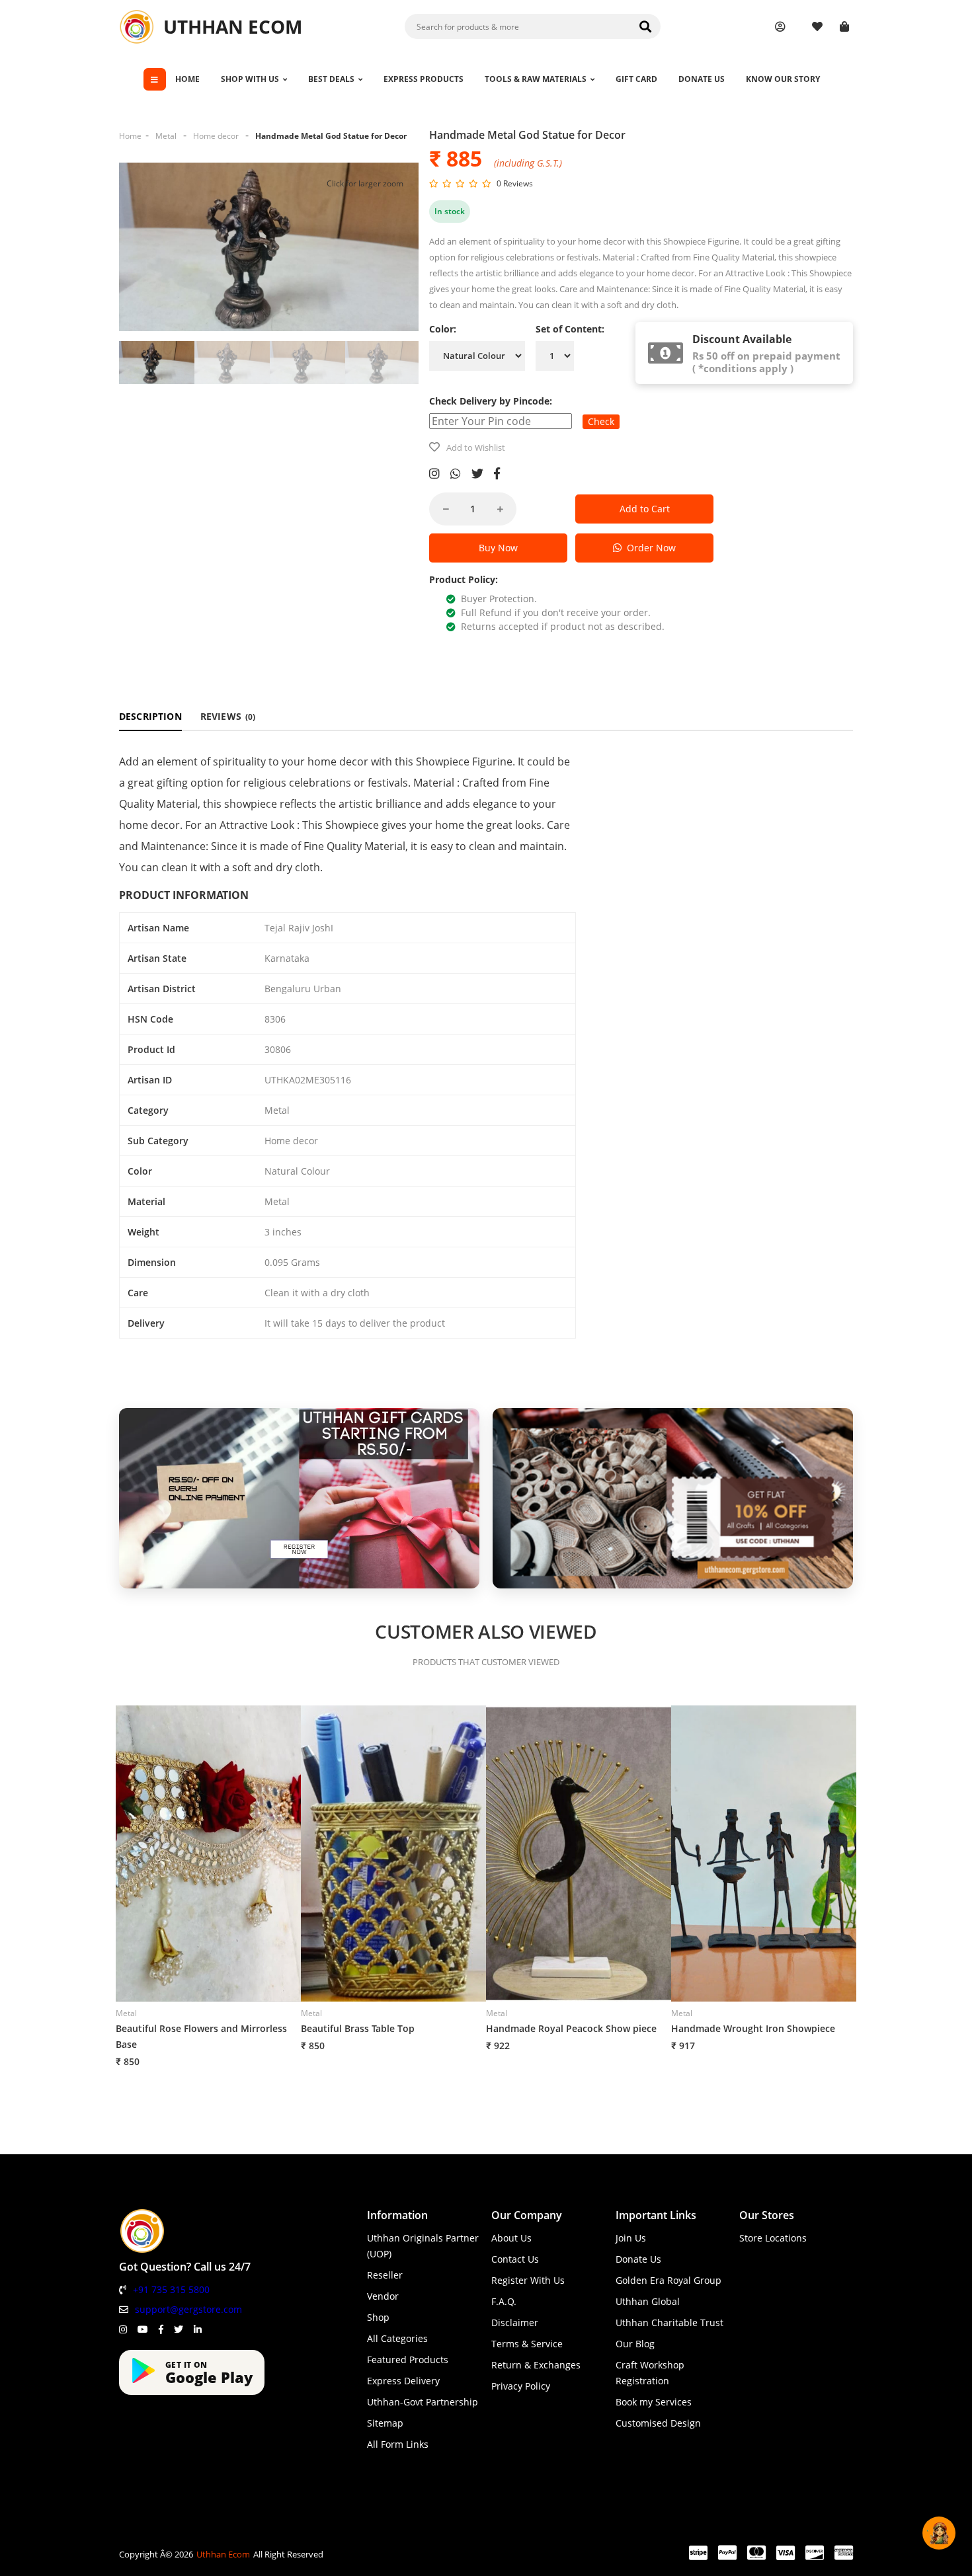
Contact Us (515, 2259)
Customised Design (658, 2423)
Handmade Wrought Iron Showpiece (753, 2028)
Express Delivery (403, 2381)
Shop (378, 2317)
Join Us (631, 2238)
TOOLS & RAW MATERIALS (536, 79)
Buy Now (498, 548)
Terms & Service (527, 2344)
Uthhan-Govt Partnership (423, 2402)
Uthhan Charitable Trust (669, 2322)
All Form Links (398, 2444)
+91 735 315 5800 (171, 2289)
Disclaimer (515, 2322)
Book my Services (654, 2402)
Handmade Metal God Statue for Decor (331, 136)
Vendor (383, 2296)
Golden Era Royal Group (668, 2280)
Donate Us (638, 2259)
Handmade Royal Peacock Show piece (571, 2028)
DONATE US (702, 79)
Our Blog (635, 2344)
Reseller (385, 2275)
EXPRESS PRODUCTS (424, 79)
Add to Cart (645, 509)
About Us (511, 2238)
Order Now (649, 548)
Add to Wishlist (476, 448)
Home (130, 136)
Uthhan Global (648, 2301)
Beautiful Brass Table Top (358, 2028)
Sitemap (385, 2423)
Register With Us (528, 2280)
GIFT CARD (636, 79)
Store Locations (773, 2238)
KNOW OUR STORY (783, 79)
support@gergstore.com (188, 2309)
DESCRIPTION (150, 716)
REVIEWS (228, 716)
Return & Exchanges (536, 2365)
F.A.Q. (504, 2301)
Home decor (216, 136)
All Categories (397, 2338)
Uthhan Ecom (223, 2554)
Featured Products (408, 2360)
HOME (187, 79)
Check (601, 421)
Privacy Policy (521, 2386)
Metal (166, 136)
